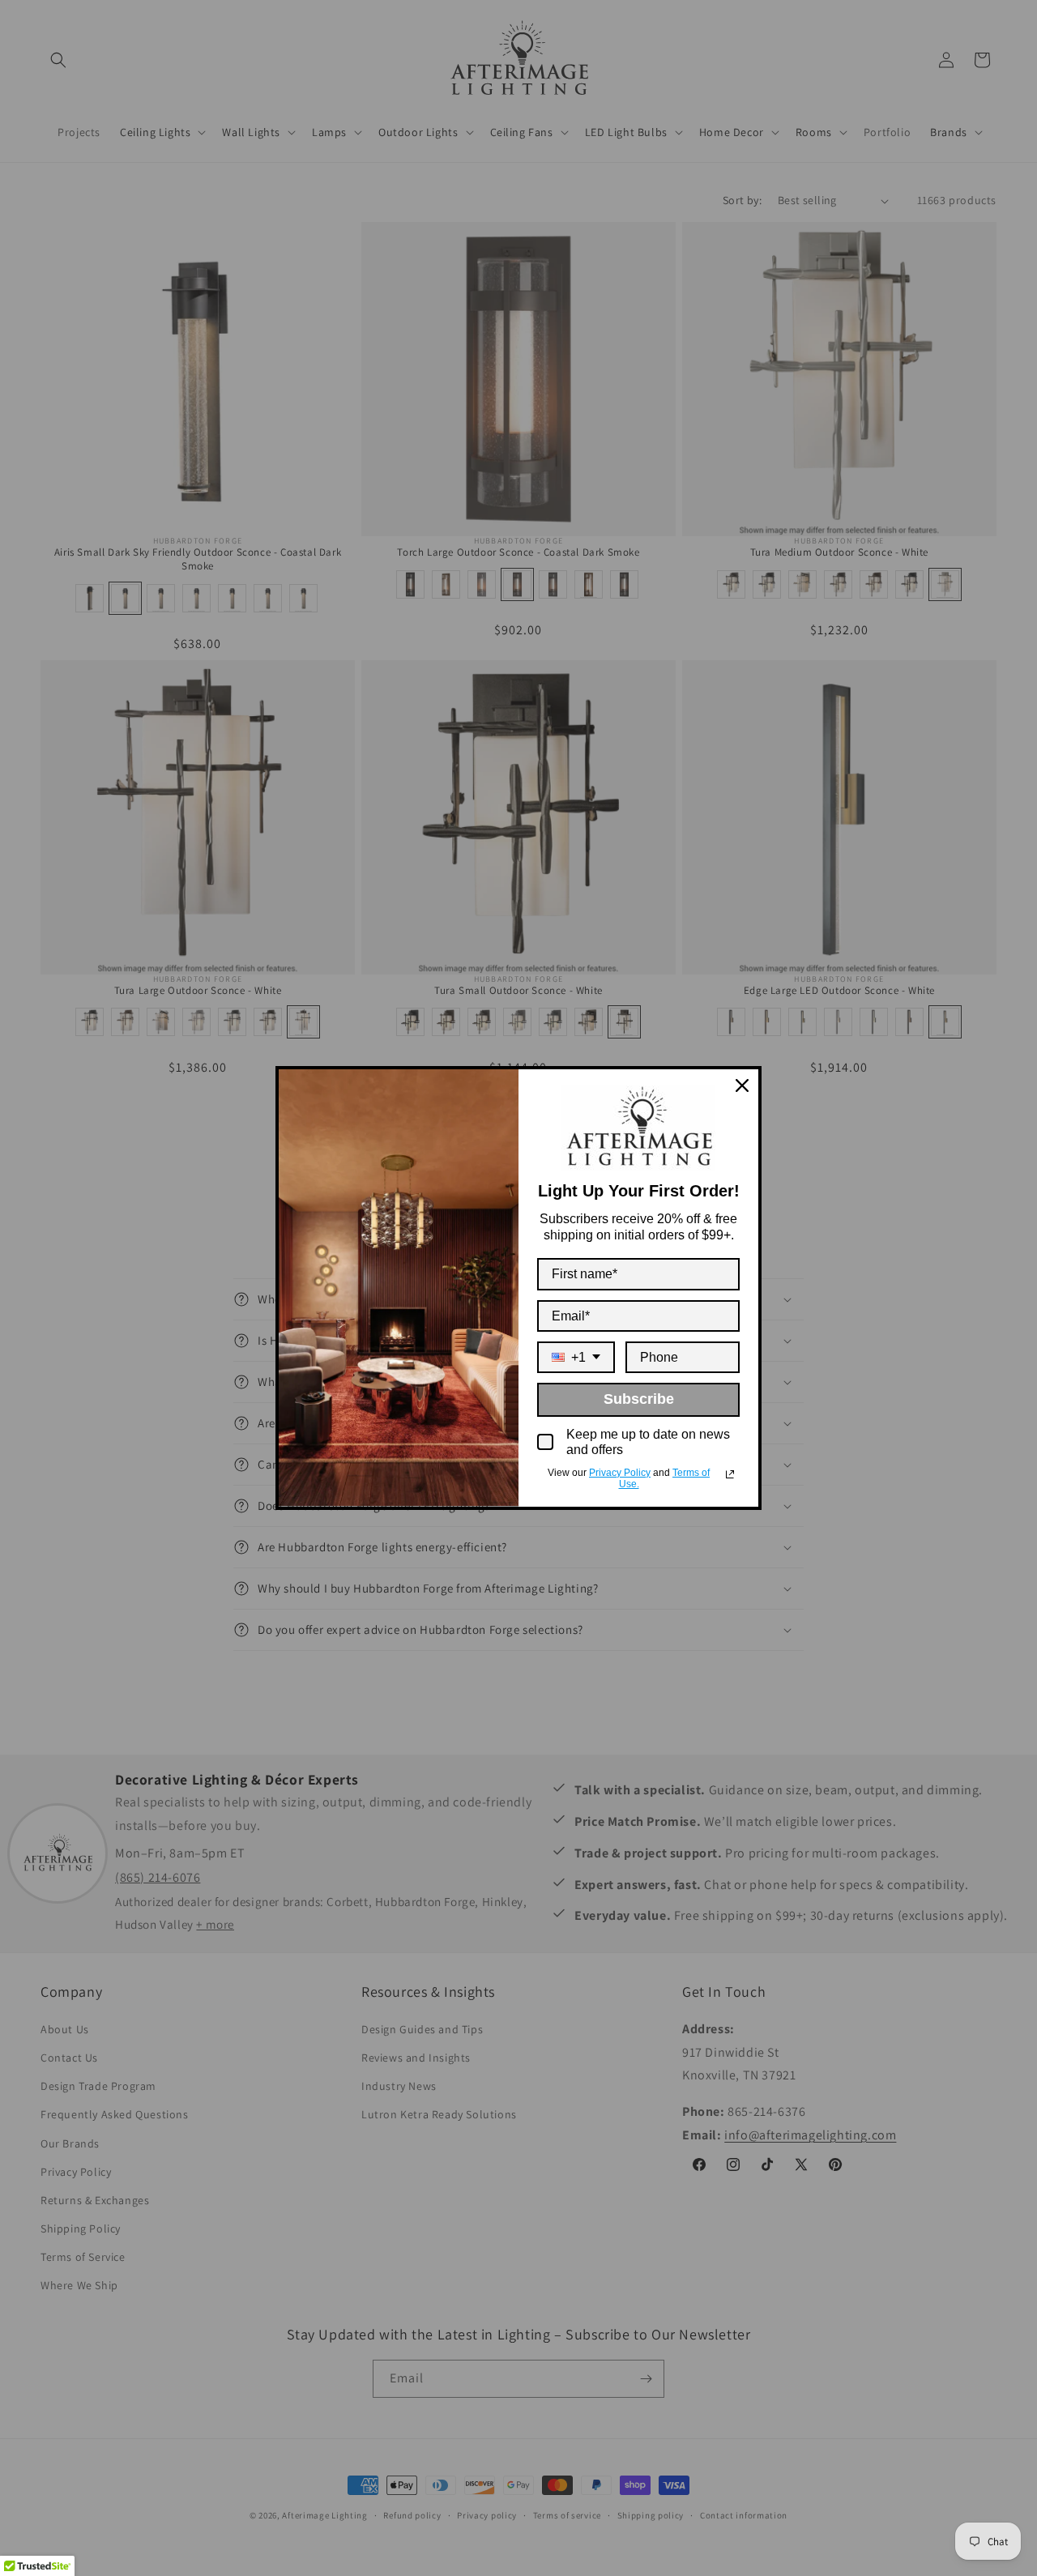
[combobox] (576, 1357)
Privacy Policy (620, 1473)
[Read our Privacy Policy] (730, 1474)
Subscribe (639, 1399)
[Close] (742, 1085)
